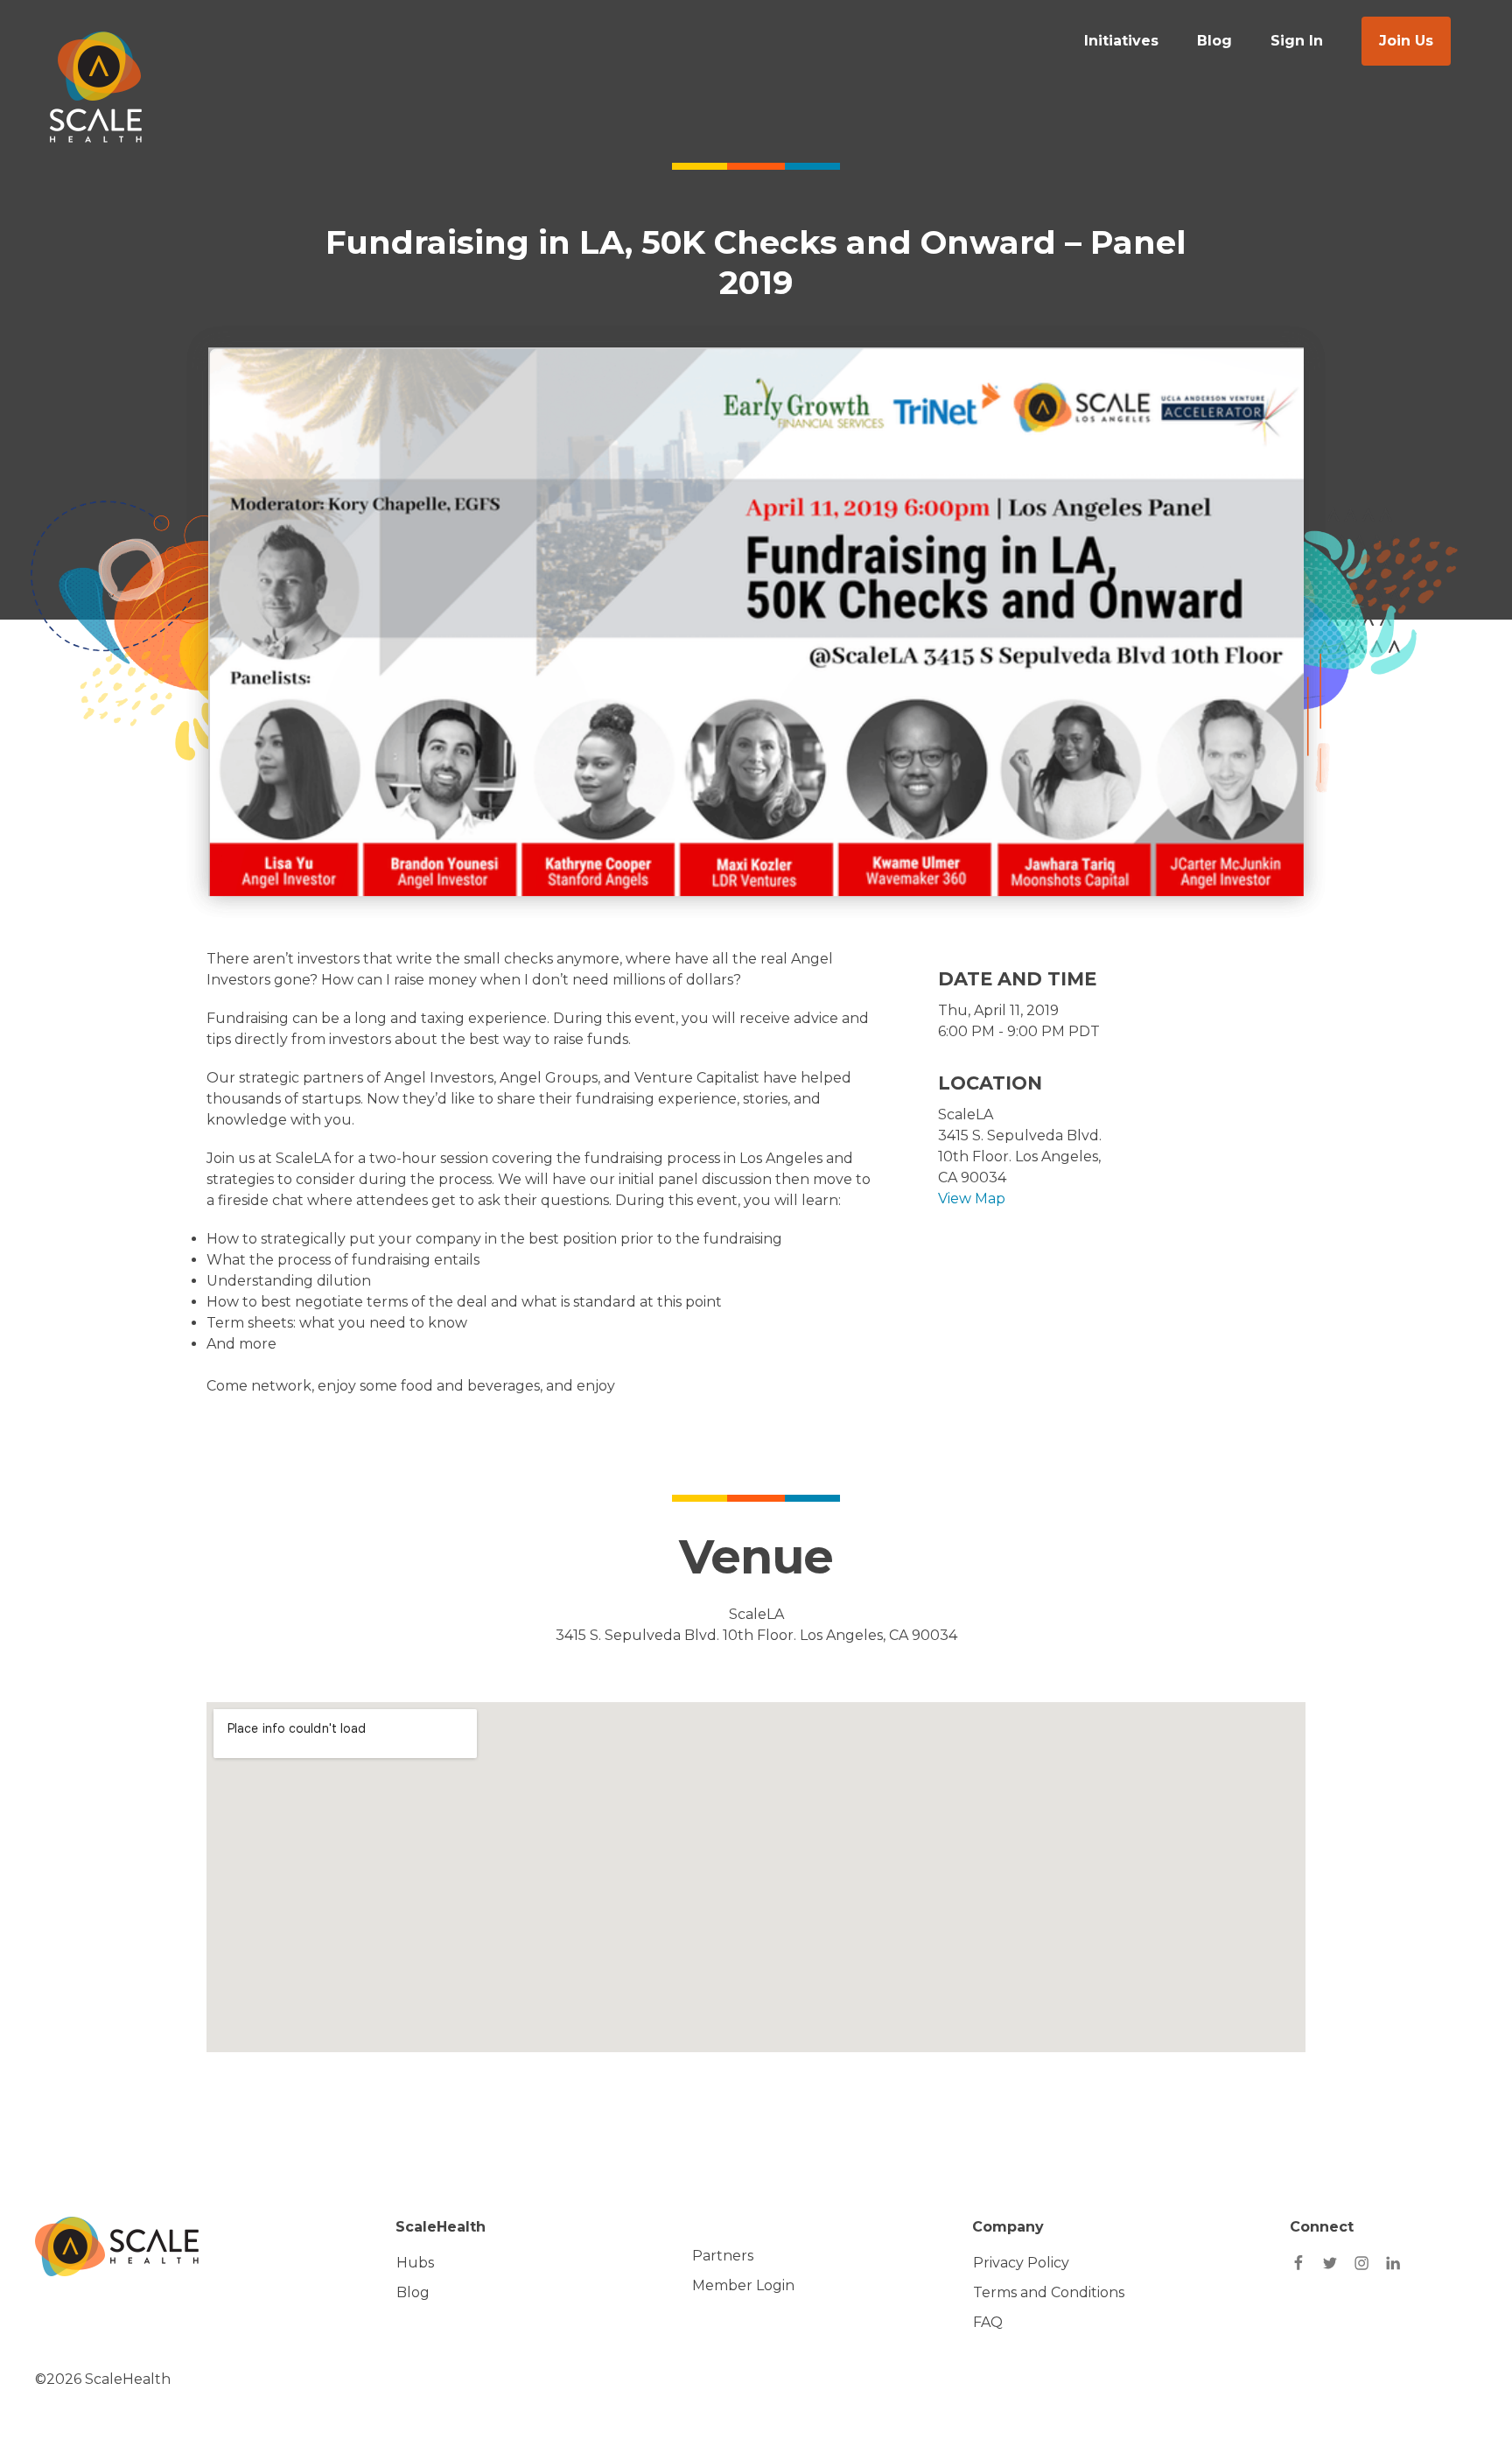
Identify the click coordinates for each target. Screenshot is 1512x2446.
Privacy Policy (1021, 2263)
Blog (1214, 41)
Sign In (1297, 41)
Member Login (743, 2285)
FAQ (988, 2322)
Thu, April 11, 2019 (998, 1010)
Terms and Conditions (1049, 2292)
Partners (723, 2256)
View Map (972, 1198)
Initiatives (1121, 41)
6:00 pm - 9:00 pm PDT (1019, 1031)
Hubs (415, 2263)
